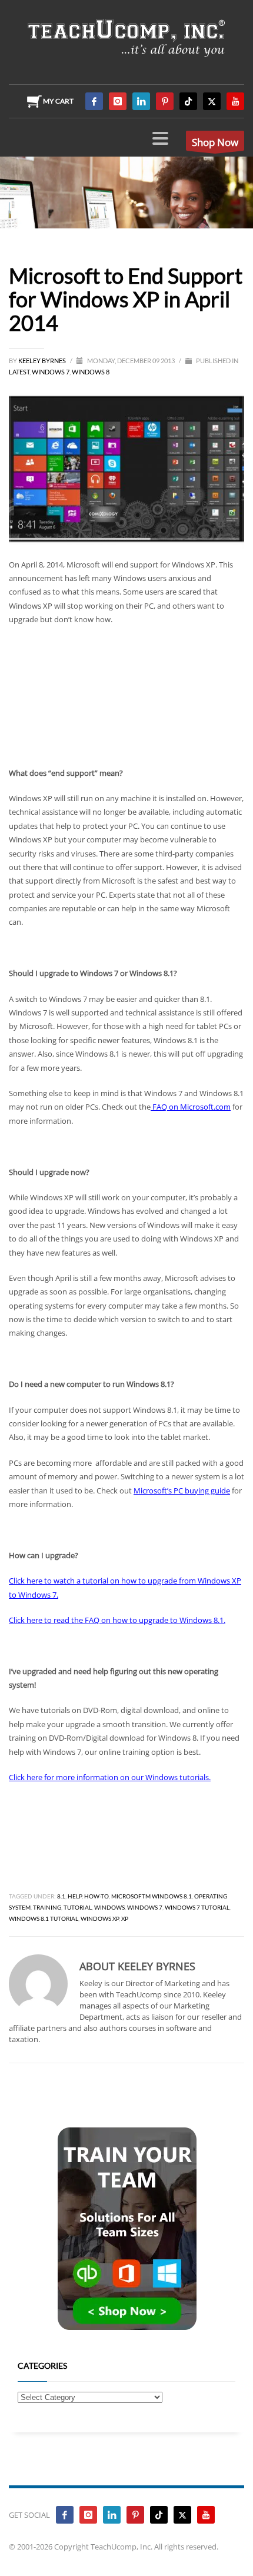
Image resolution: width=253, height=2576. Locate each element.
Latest (19, 372)
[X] (212, 101)
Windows (109, 1907)
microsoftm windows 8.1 (152, 1896)
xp (125, 1918)
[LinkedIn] (141, 101)
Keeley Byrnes (43, 361)
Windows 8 (91, 372)
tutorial (78, 1907)
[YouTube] (235, 101)
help (75, 1896)
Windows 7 (51, 372)
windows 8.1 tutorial (44, 1918)
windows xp (100, 1918)
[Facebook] (94, 101)
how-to (96, 1896)
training (47, 1907)
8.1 (61, 1896)
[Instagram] (118, 101)
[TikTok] (188, 101)
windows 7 (145, 1907)
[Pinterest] (165, 101)
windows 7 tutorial (197, 1907)
